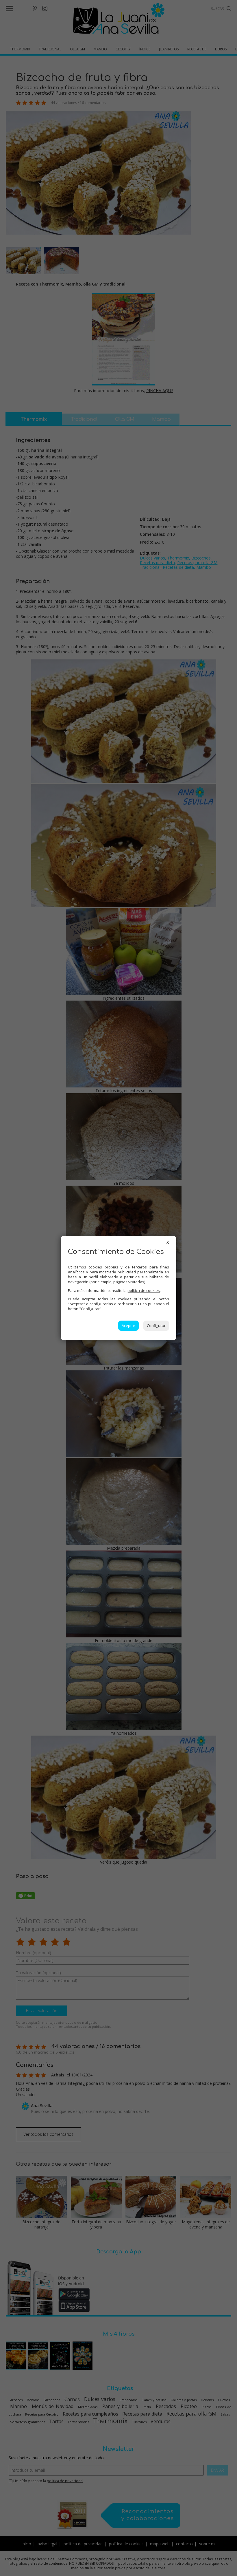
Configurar (156, 1326)
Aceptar (128, 1326)
